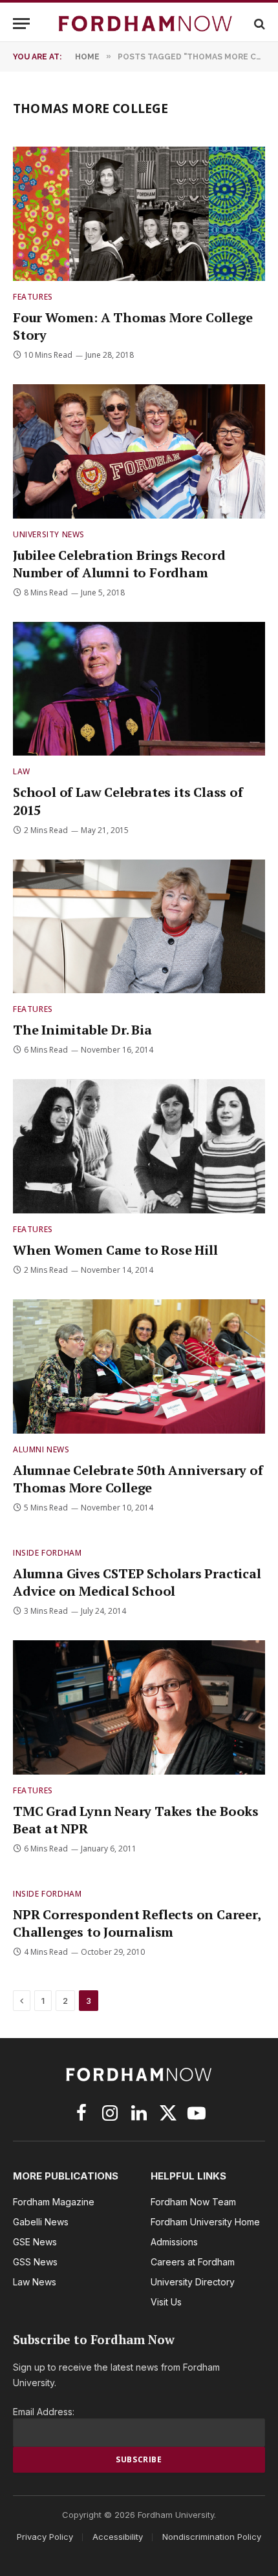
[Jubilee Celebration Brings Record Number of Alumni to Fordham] (139, 451)
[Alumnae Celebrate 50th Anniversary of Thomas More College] (139, 1366)
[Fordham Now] (145, 24)
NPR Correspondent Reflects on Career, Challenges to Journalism (137, 1923)
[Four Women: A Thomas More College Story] (139, 213)
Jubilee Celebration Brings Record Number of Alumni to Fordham (119, 564)
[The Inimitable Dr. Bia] (139, 926)
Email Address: (44, 2412)
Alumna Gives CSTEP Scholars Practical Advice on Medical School (137, 1582)
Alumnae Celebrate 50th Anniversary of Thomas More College (138, 1479)
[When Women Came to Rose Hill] (139, 1146)
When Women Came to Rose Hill (115, 1250)
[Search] (258, 24)
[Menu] (21, 24)
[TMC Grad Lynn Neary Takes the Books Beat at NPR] (139, 1707)
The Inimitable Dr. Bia (82, 1030)
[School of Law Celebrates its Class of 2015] (139, 689)
